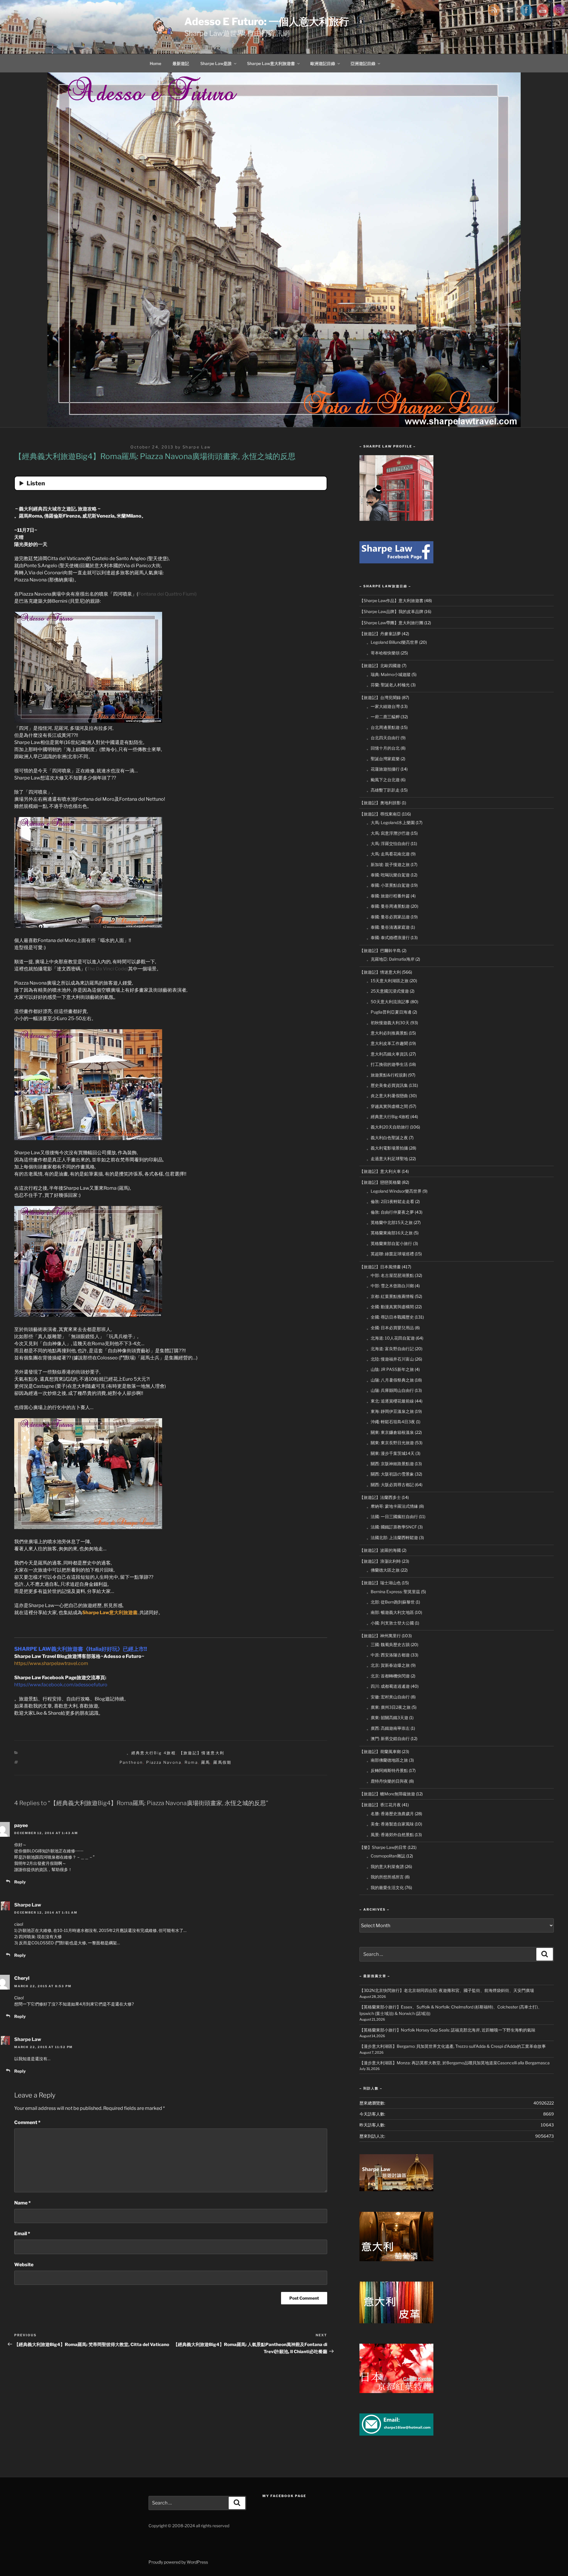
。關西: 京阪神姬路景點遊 (390, 1464)
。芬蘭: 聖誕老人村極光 (388, 685)
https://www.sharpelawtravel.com (51, 1663)
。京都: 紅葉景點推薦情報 (390, 1296)
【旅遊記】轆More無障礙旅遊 (387, 1794)
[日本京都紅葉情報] (396, 2391)
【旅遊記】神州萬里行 (380, 1636)
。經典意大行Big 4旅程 (151, 1753)
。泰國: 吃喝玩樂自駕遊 (388, 875)
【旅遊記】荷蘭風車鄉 (380, 1751)
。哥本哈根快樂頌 (383, 653)
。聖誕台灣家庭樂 (383, 759)
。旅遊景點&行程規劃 (387, 1075)
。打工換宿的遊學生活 (387, 1064)
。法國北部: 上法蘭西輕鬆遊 (392, 1537)
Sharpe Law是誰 (216, 63)
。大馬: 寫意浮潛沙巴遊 (388, 833)
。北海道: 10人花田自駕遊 (391, 1338)
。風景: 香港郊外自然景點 (390, 1835)
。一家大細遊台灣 (383, 706)
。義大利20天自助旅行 (388, 1127)
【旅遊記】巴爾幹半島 (380, 950)
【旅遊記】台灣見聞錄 (380, 697)
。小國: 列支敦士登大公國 (390, 1623)
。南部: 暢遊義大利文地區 (390, 1612)
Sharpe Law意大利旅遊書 (271, 63)
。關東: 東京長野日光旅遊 (390, 1443)
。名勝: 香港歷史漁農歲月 (390, 1814)
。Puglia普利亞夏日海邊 (389, 1012)
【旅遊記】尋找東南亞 (380, 814)
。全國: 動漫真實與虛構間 (390, 1307)
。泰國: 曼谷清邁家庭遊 (388, 927)
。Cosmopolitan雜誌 (386, 1856)
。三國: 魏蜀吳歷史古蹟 (388, 1644)
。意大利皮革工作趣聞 (387, 1043)
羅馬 (206, 1762)
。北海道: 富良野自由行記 (390, 1349)
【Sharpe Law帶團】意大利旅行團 (391, 623)
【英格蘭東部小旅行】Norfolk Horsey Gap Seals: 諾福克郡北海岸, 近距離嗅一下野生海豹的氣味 (447, 2030)
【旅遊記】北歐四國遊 (380, 666)
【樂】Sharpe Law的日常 (383, 1847)
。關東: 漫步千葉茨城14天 (390, 1453)
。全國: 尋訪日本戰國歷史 (390, 1317)
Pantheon (131, 1762)
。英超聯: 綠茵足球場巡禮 (390, 1254)
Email (22, 2234)
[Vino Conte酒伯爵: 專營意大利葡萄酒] (396, 2260)
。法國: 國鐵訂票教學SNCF (392, 1527)
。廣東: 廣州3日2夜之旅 (389, 1707)
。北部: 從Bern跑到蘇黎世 (391, 1602)
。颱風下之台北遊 (383, 780)
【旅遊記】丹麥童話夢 (380, 634)
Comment (27, 2122)
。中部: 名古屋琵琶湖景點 (390, 1275)
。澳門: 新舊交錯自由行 (388, 1738)
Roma (191, 1762)
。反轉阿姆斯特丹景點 (387, 1770)
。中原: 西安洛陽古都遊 (388, 1655)
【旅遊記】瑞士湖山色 (380, 1583)
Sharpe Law (197, 447)
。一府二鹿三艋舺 (383, 717)
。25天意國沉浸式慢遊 (388, 991)
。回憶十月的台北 (383, 748)
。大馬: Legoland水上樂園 (391, 822)
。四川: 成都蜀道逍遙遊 (388, 1686)
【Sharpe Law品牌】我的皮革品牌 (391, 611)
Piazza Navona (164, 1762)
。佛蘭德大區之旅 (383, 1570)
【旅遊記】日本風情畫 (380, 1267)
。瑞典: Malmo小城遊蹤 (389, 674)
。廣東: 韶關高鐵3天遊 (387, 1717)
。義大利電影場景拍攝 (387, 1148)
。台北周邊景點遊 (383, 727)
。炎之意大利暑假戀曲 (387, 1096)
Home (155, 63)
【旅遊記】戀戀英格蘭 (380, 1182)
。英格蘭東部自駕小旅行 (389, 1243)
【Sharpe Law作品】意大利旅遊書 (391, 600)
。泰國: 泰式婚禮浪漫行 (388, 937)
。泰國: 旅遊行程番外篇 (388, 896)
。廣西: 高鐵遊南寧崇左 (388, 1728)
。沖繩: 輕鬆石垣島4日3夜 (391, 1422)
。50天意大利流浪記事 (388, 1002)
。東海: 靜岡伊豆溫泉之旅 (390, 1411)
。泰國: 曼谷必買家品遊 (388, 917)
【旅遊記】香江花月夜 (380, 1805)
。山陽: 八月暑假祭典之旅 (390, 1380)
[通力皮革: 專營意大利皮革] (396, 2322)
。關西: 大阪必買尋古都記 (390, 1485)
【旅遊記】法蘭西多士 (380, 1497)
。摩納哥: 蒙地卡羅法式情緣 (392, 1506)
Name (22, 2203)
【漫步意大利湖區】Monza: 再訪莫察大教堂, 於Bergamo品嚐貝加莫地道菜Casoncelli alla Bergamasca (455, 2063)
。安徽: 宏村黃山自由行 (388, 1697)
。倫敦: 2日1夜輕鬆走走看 (390, 1201)
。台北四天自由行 (383, 738)
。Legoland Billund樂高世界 (392, 642)
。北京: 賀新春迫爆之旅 (388, 1665)
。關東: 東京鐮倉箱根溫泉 (390, 1432)
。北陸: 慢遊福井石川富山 (390, 1359)
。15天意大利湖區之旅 (388, 981)
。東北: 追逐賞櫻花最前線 (390, 1401)
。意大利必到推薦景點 (387, 1033)
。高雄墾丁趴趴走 (383, 790)
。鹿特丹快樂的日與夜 (387, 1781)
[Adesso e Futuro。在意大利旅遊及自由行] (396, 562)
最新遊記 (181, 63)
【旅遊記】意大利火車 (380, 1171)
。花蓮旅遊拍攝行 (383, 769)
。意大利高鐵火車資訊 (387, 1054)
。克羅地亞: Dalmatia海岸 (390, 959)
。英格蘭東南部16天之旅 (390, 1233)
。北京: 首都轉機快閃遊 (388, 1676)
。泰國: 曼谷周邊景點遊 (388, 906)
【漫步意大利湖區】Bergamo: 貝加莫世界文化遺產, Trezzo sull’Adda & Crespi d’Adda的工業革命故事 (453, 2046)
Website (24, 2265)
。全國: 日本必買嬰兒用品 (390, 1328)
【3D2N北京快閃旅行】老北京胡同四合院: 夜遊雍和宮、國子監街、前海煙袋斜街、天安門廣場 (447, 1990)
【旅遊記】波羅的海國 (380, 1550)
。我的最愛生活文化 (385, 1887)
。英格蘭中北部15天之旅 (390, 1222)
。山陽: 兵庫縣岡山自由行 (390, 1390)
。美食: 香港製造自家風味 (390, 1824)
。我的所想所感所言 (385, 1877)
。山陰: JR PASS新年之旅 (390, 1369)
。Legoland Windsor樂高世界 (394, 1191)
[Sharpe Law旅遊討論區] (396, 2190)
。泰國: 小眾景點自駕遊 (388, 885)
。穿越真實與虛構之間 (387, 1106)
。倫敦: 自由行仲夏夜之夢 (390, 1212)
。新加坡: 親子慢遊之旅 (388, 864)
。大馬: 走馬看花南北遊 (388, 854)
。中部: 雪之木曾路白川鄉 (390, 1286)
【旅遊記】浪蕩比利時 (380, 1561)
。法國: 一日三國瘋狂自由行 (392, 1516)
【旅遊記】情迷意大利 (202, 1753)
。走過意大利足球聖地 (387, 1159)
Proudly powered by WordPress (178, 2562)
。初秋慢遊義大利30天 (388, 1023)
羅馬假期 (222, 1762)
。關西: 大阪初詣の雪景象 (390, 1474)
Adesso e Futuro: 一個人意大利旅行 (267, 21)
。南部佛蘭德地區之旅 (387, 1760)
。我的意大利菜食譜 (385, 1866)
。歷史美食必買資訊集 (387, 1085)
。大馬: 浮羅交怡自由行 (388, 843)
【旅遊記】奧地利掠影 (380, 803)
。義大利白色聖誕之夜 (387, 1138)
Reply (20, 1882)
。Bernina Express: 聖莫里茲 (393, 1592)
